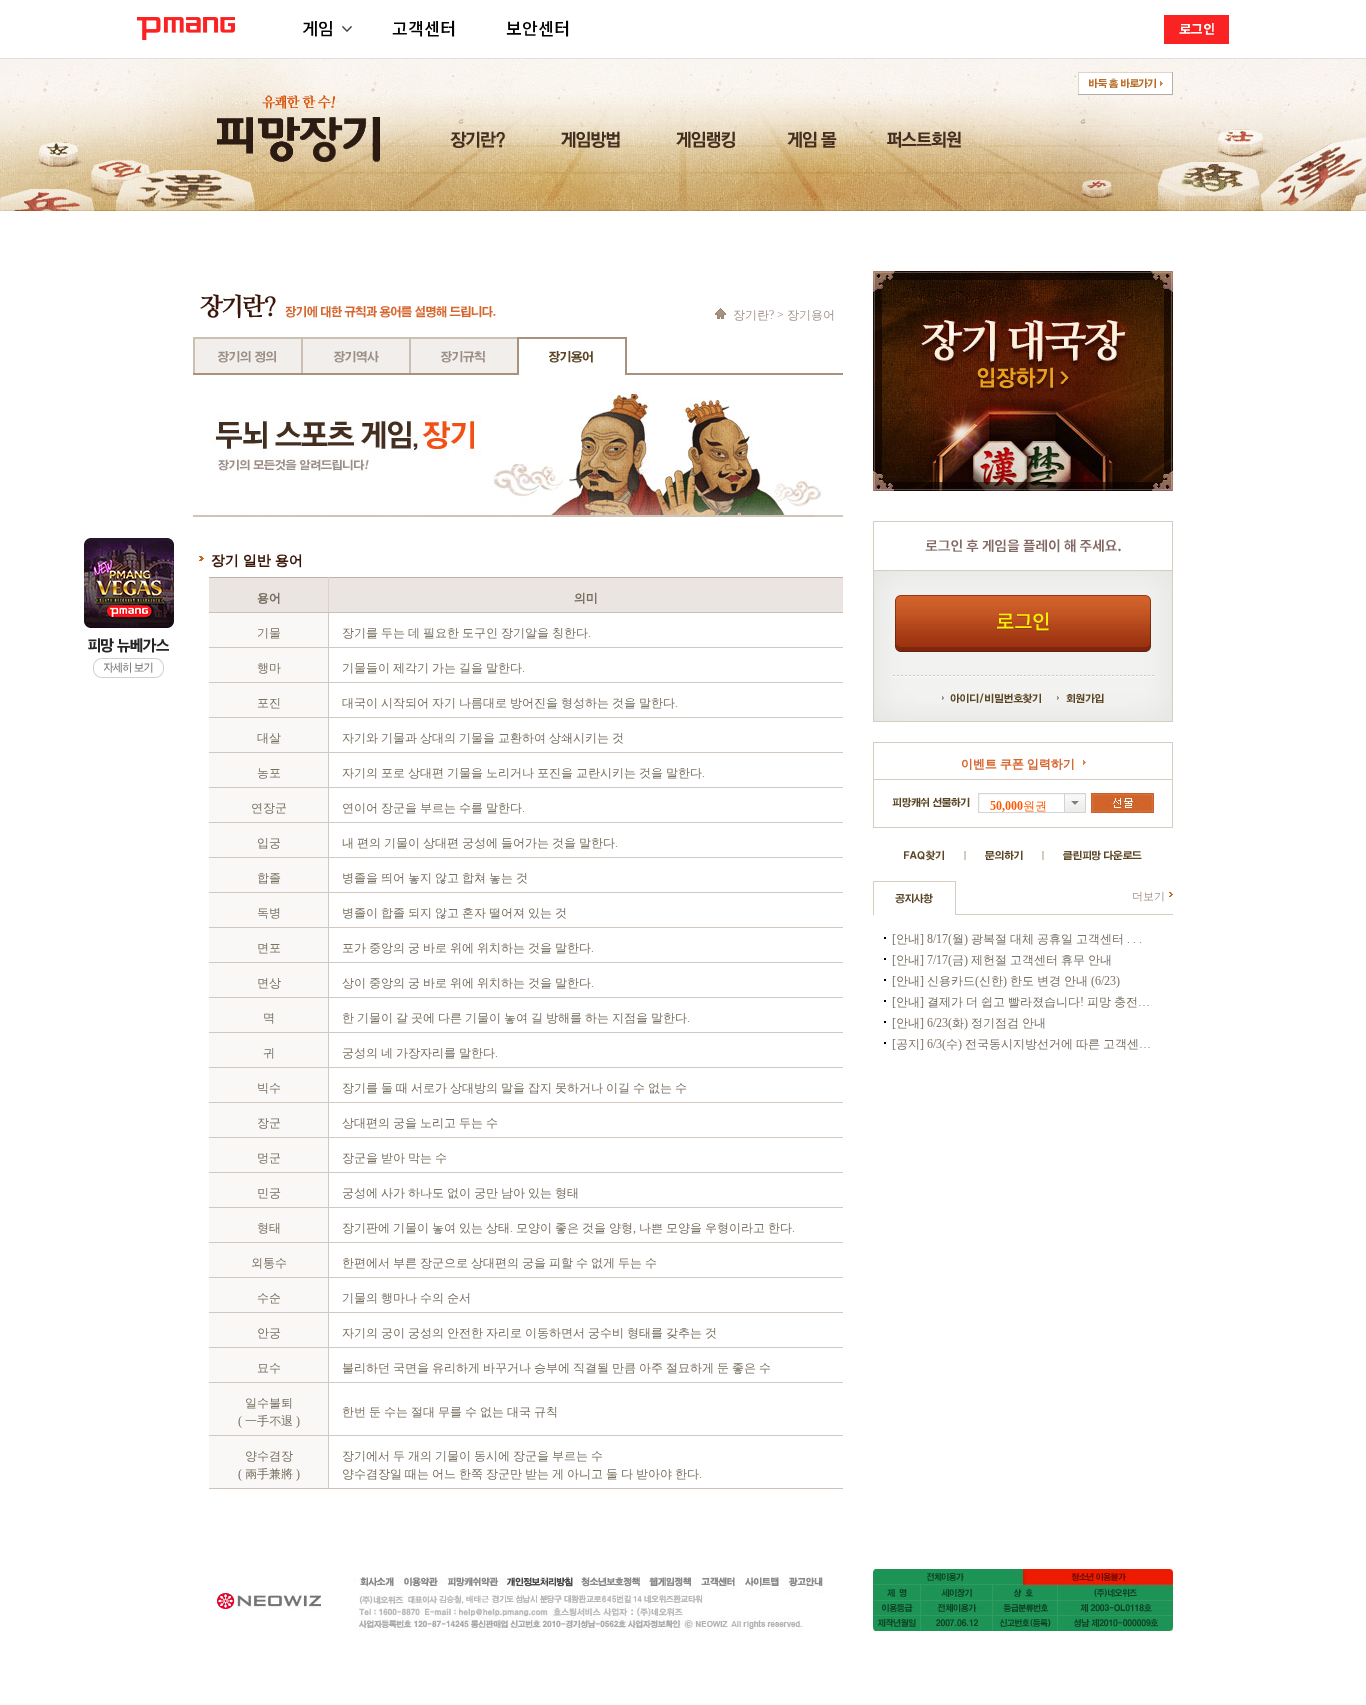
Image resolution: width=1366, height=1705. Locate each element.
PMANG (186, 28)
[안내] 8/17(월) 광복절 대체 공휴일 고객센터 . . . (1017, 939)
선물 (1122, 803)
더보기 (1148, 896)
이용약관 (421, 1582)
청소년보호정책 (610, 1582)
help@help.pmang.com (574, 1612)
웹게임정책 (670, 1582)
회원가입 (1080, 698)
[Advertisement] (1023, 1182)
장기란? (480, 144)
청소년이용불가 (1098, 1577)
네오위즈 (279, 1600)
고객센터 (424, 27)
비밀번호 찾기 (1013, 698)
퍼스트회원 (927, 144)
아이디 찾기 (960, 698)
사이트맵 (762, 1582)
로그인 (1197, 28)
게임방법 (593, 144)
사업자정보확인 (665, 1624)
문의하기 (1004, 855)
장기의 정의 (248, 356)
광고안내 (806, 1582)
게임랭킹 (708, 144)
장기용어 (572, 356)
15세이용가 (948, 1577)
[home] (722, 313)
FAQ (924, 855)
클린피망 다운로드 (1102, 855)
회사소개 (378, 1582)
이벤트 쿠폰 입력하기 (1018, 764)
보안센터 (538, 27)
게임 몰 (815, 144)
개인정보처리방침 (540, 1582)
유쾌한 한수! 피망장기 (300, 118)
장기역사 (356, 356)
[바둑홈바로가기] (1125, 84)
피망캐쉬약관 (473, 1582)
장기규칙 (464, 356)
